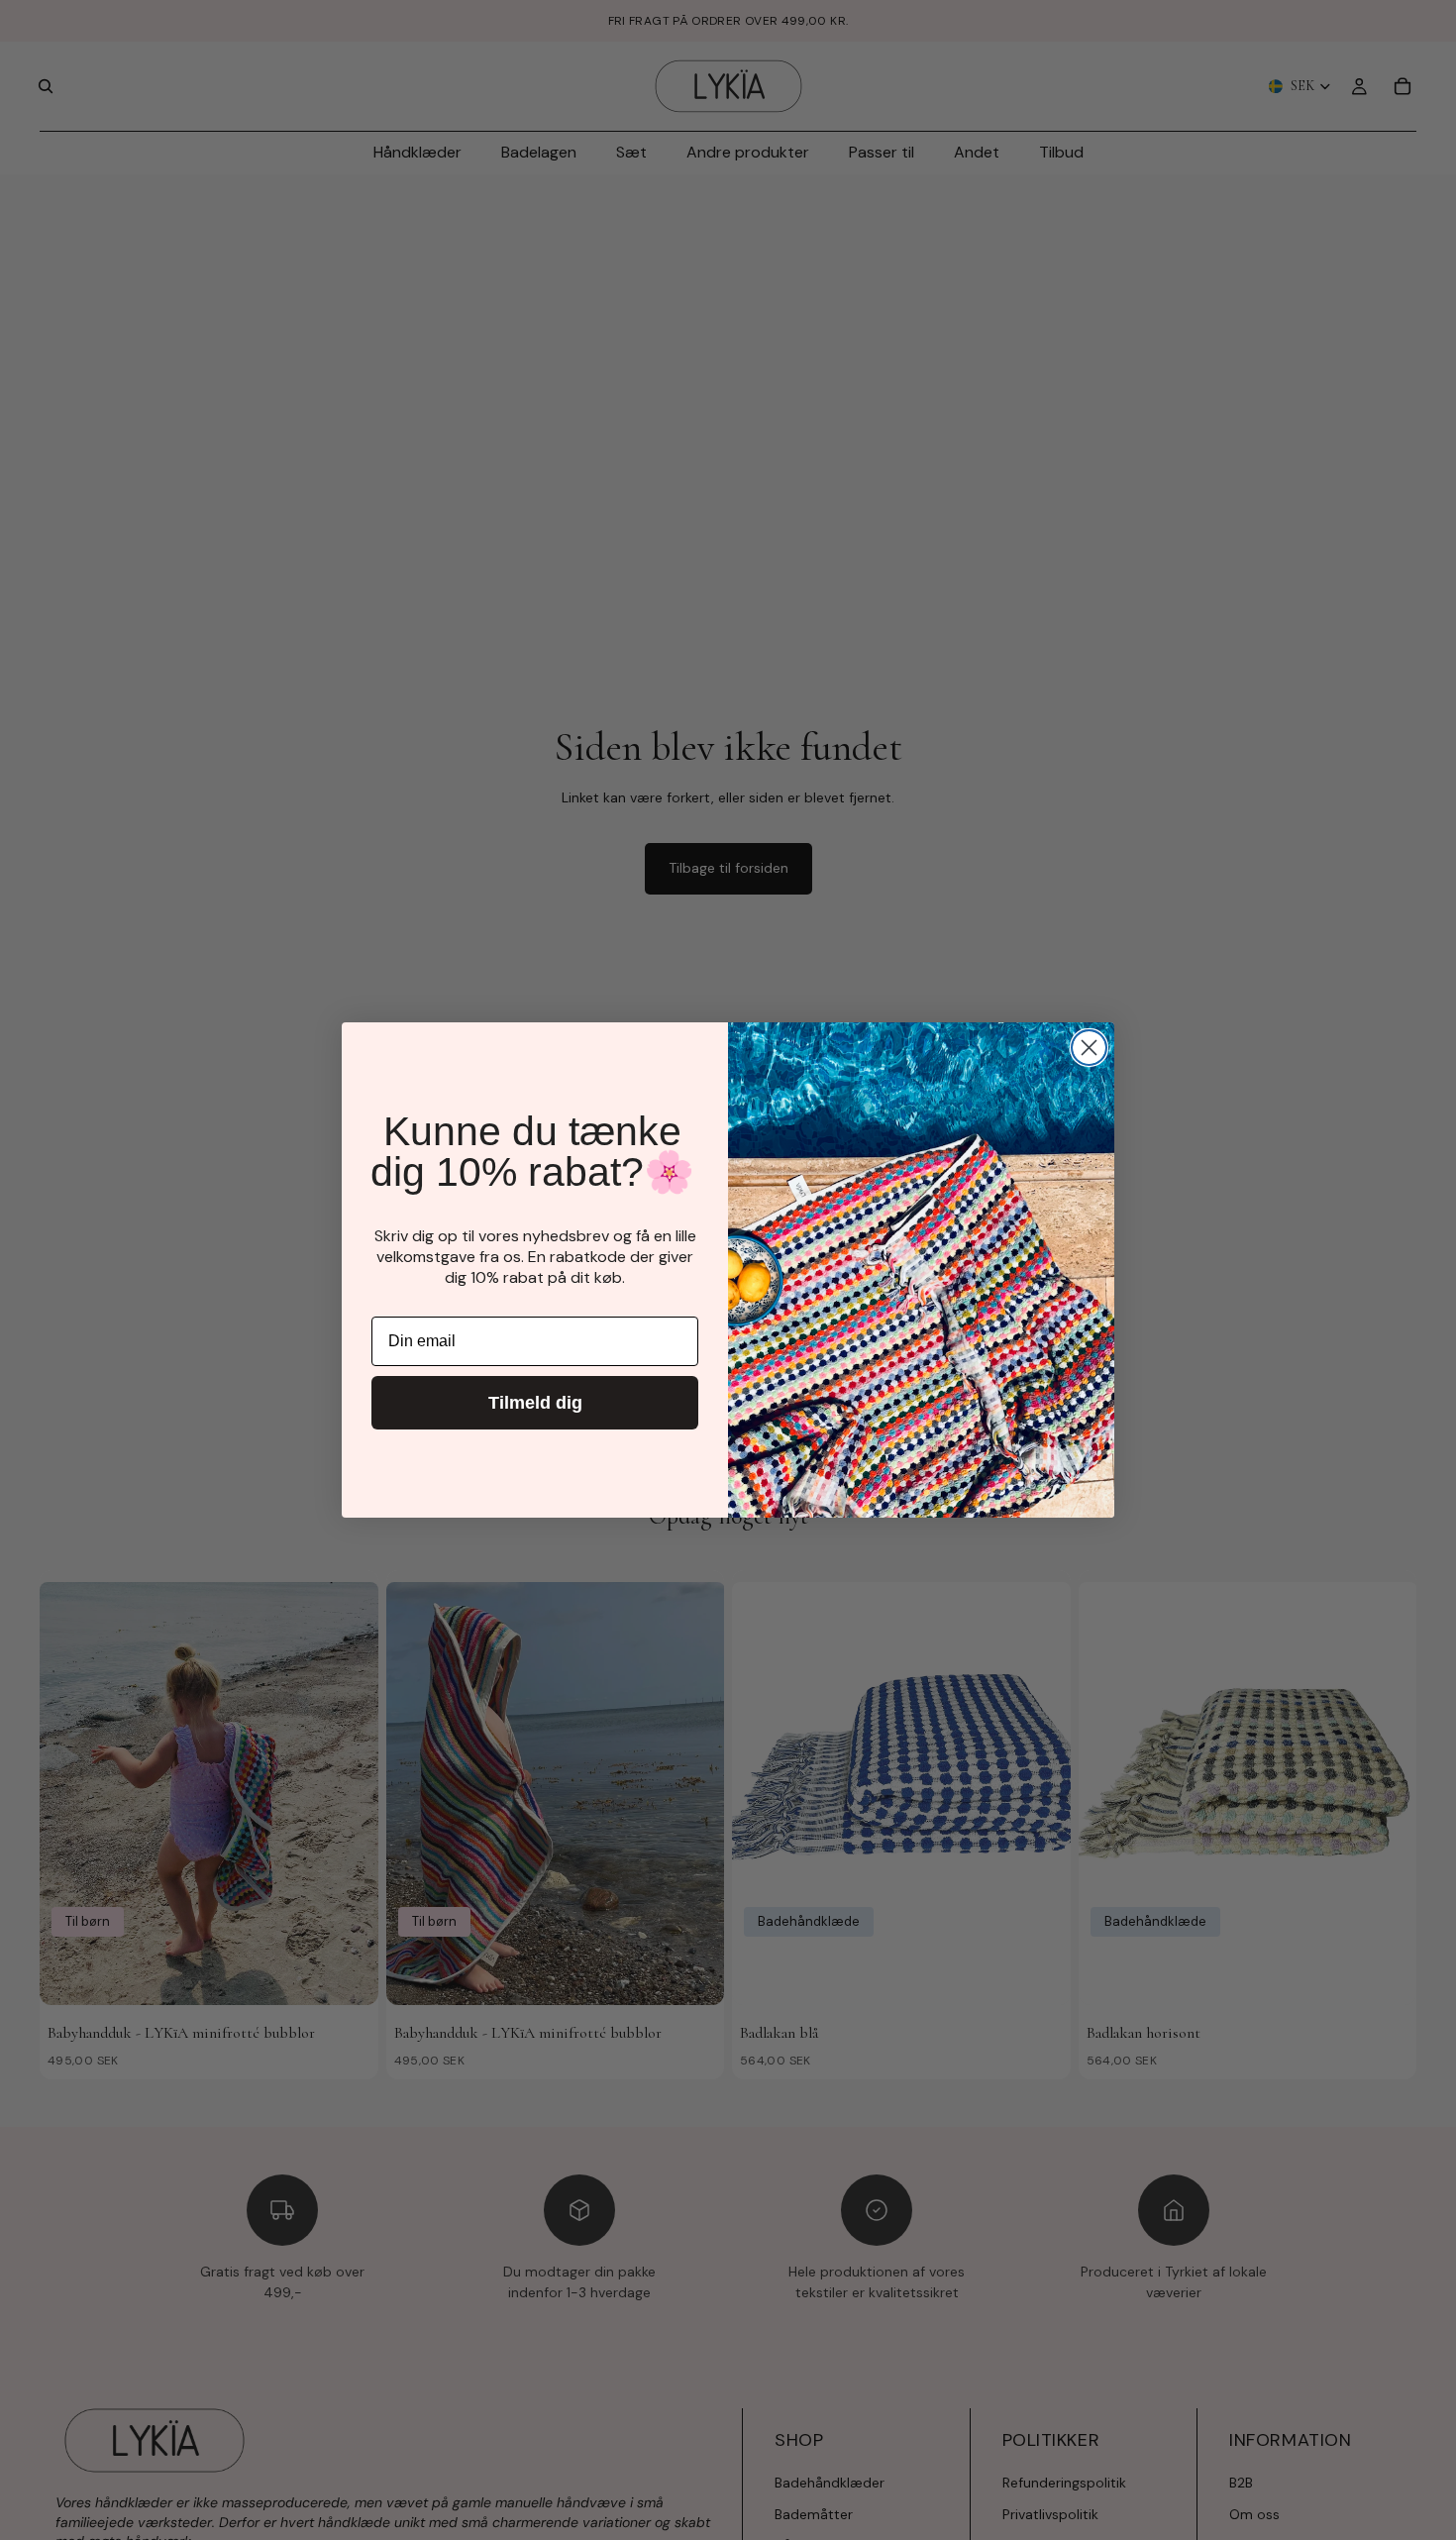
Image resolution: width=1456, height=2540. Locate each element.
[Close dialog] (1089, 1048)
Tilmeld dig (535, 1403)
